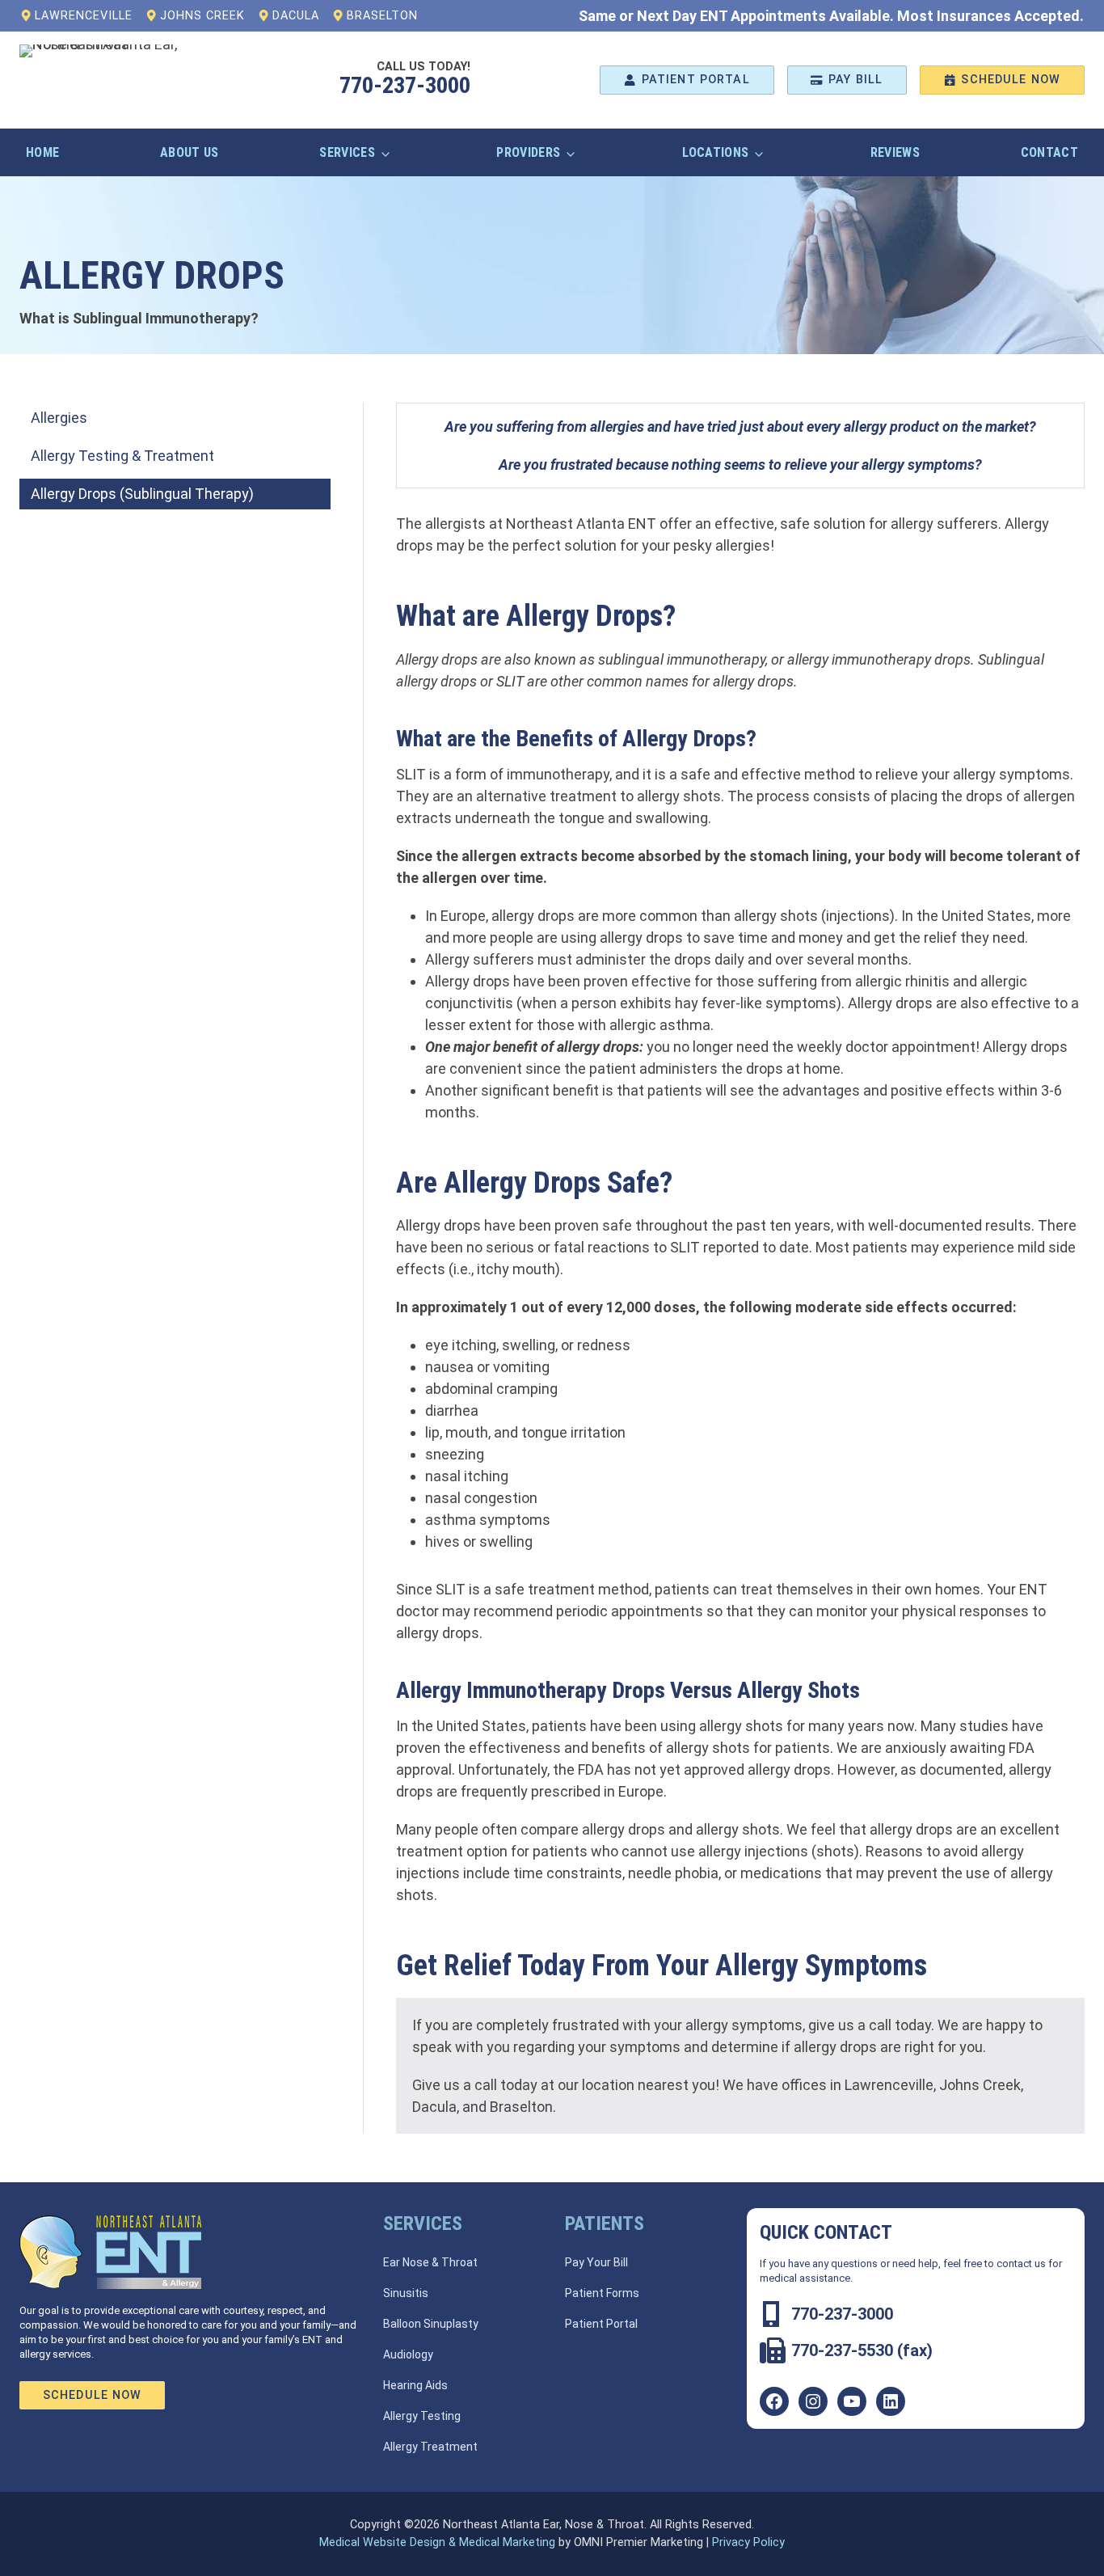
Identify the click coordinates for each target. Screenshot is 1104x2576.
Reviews (895, 152)
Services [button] (347, 152)
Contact (1049, 152)
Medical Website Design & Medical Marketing (437, 2542)
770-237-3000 (405, 85)
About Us (190, 152)
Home (42, 152)
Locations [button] (716, 152)
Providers (528, 152)
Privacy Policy (748, 2542)
